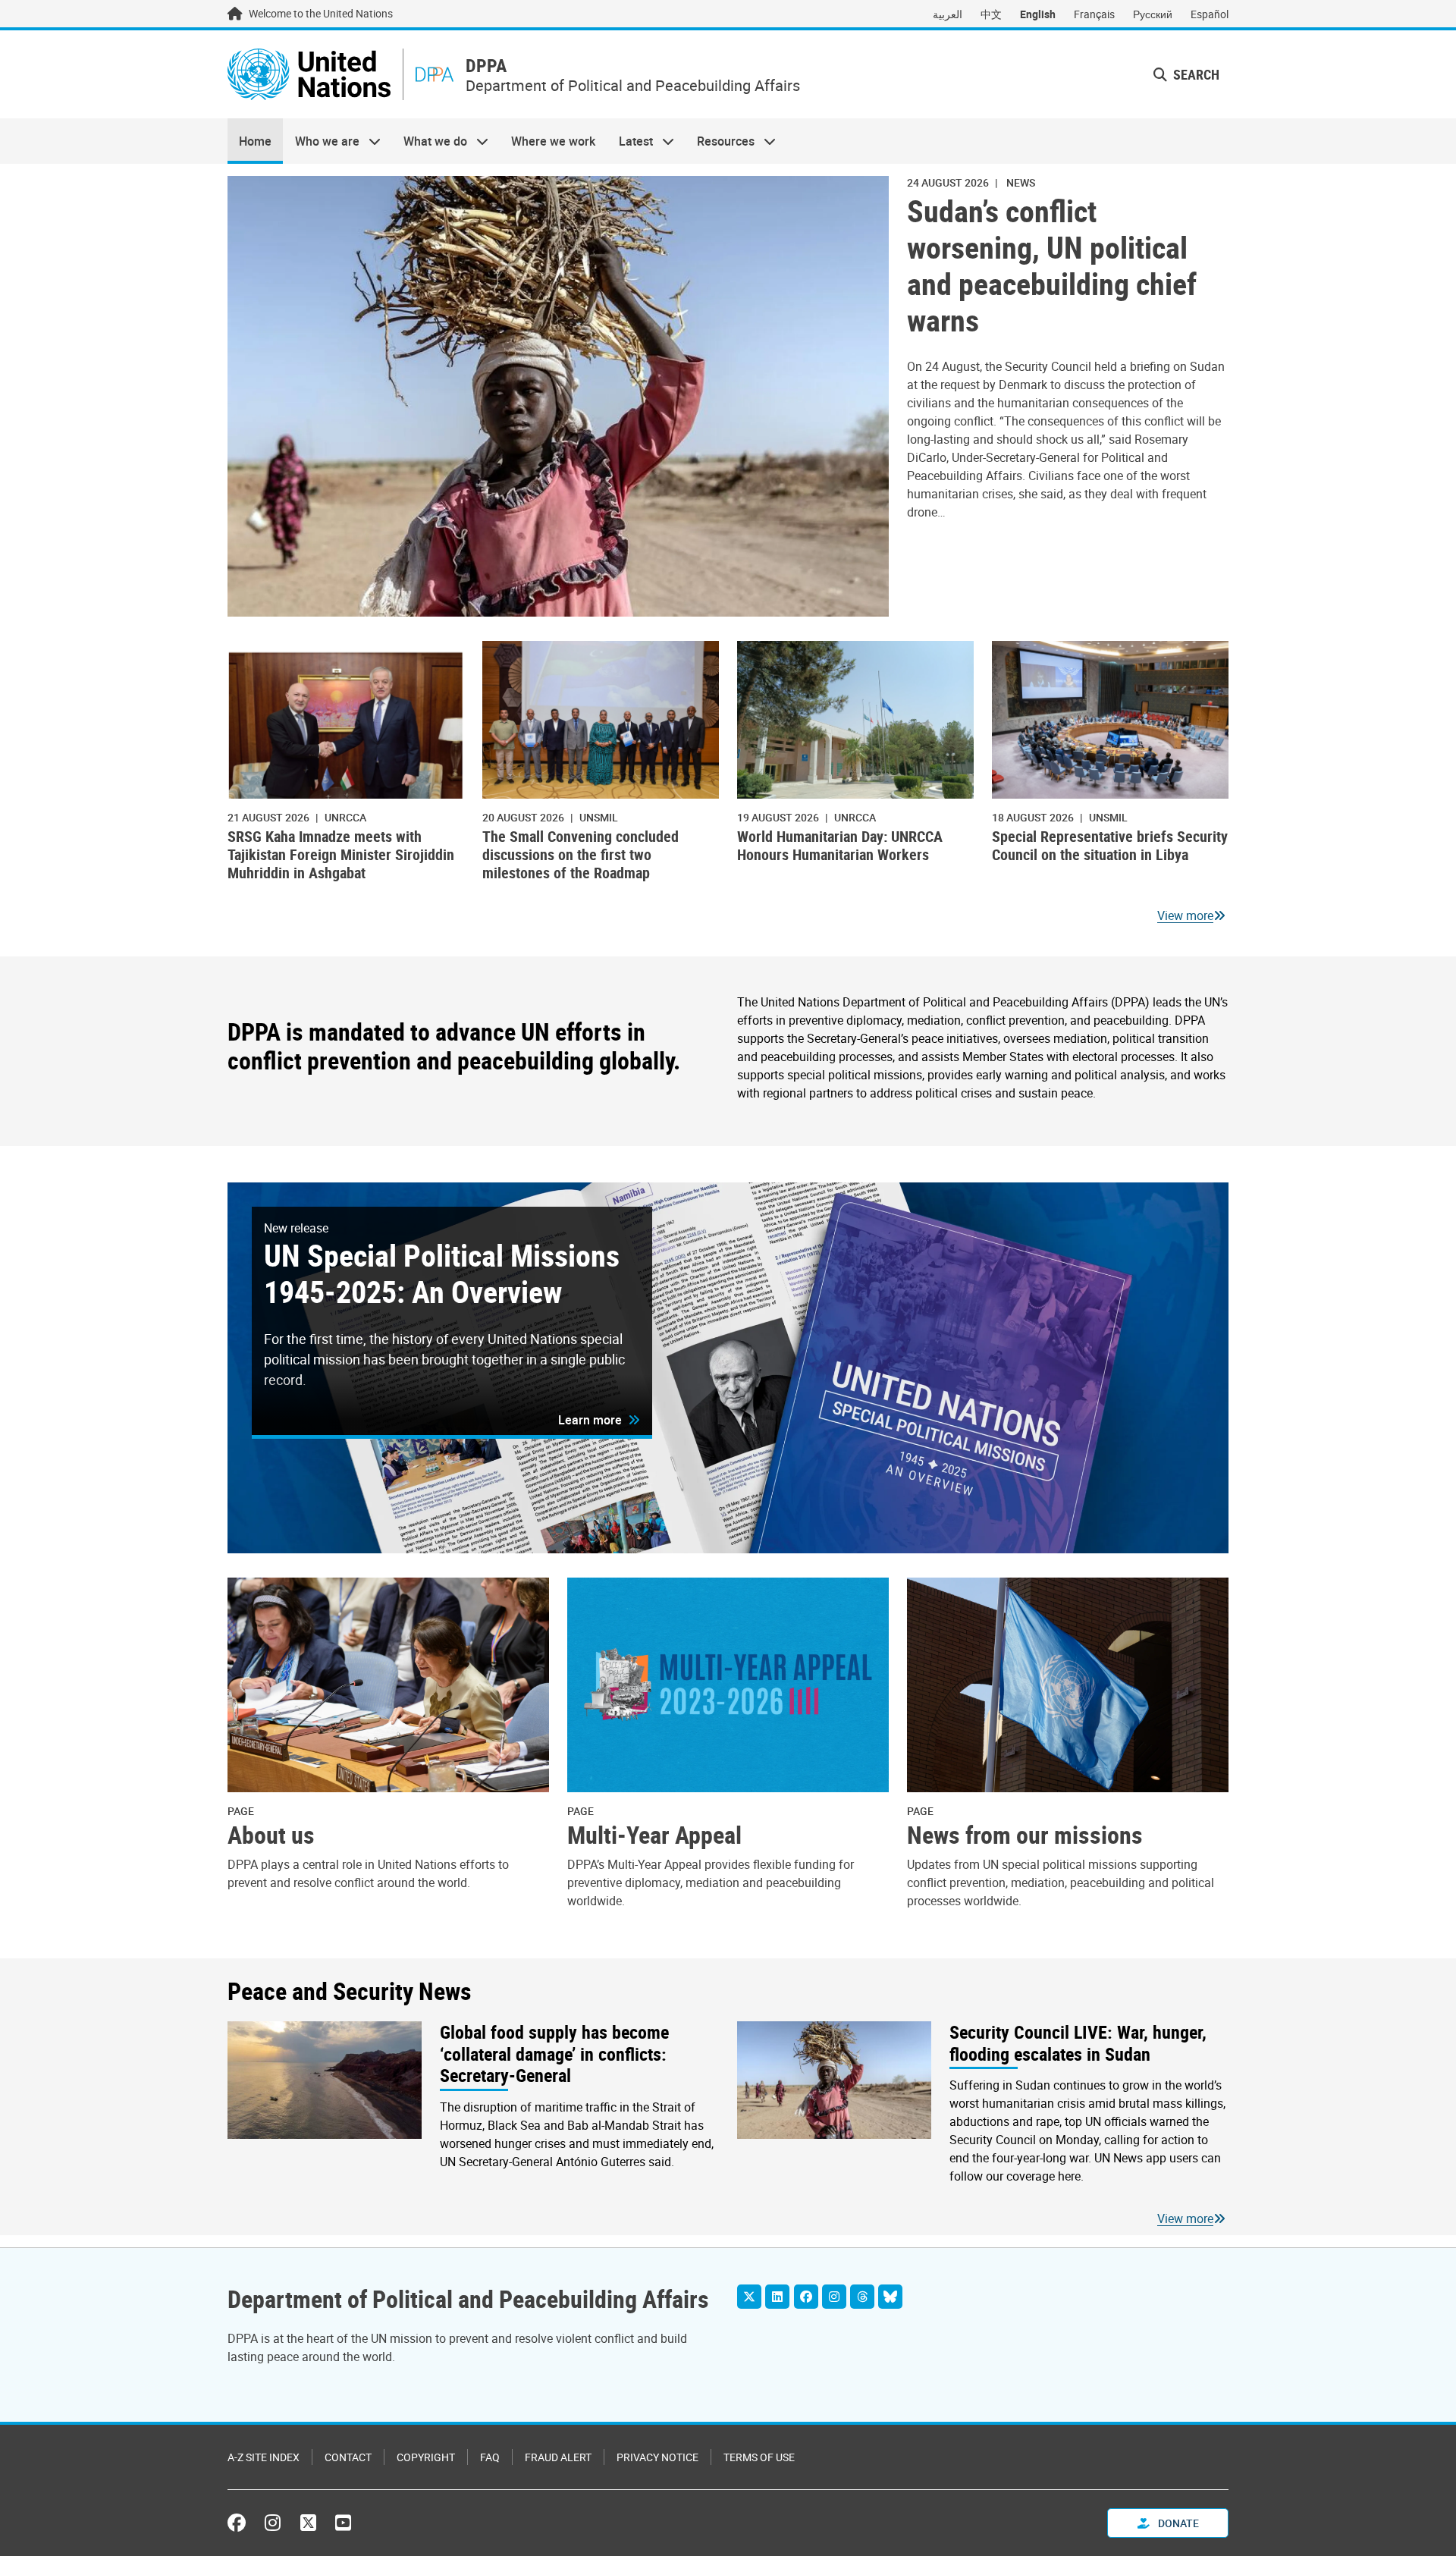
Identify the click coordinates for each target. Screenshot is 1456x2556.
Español (1210, 14)
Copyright (426, 2457)
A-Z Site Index (264, 2457)
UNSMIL (599, 817)
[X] (749, 2297)
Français (1094, 14)
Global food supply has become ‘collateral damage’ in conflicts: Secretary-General (554, 2054)
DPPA (486, 66)
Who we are (321, 141)
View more (1185, 915)
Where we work (553, 141)
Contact (348, 2457)
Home (255, 141)
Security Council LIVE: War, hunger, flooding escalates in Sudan (1078, 2043)
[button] (599, 1420)
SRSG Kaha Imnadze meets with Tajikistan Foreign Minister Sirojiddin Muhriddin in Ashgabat (341, 854)
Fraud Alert (558, 2457)
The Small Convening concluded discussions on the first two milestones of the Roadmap (581, 854)
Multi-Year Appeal (654, 1835)
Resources (720, 141)
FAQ (490, 2457)
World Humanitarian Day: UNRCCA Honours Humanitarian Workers (840, 845)
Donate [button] (1177, 2523)
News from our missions (1025, 1835)
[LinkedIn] (777, 2297)
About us (271, 1835)
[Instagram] (834, 2297)
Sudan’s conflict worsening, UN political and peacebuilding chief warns (1052, 265)
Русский (1153, 14)
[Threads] (862, 2297)
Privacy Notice (657, 2457)
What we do (430, 141)
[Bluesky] (890, 2297)
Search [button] (1195, 74)
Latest (630, 141)
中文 (991, 14)
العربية (948, 14)
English (1038, 14)
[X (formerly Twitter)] (308, 2523)
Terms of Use (759, 2457)
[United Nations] (309, 74)
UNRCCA (345, 817)
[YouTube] (343, 2523)
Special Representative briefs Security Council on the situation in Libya (1110, 845)
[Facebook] (806, 2297)
